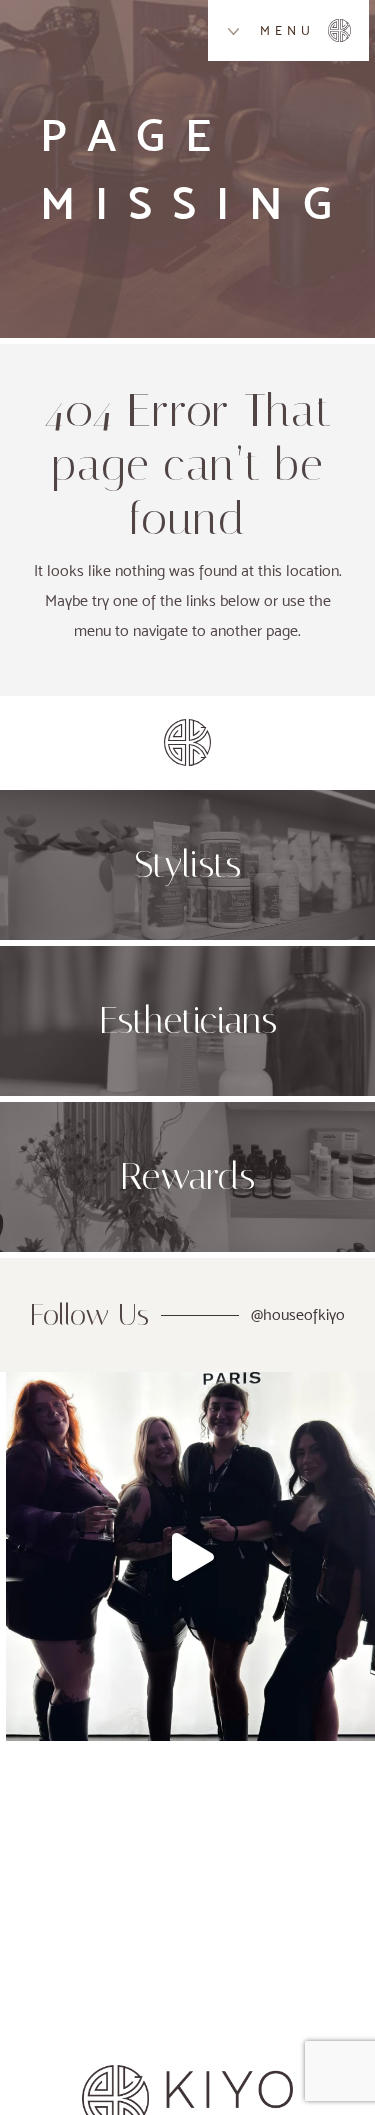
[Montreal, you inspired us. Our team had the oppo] (190, 1556)
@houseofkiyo (298, 1314)
